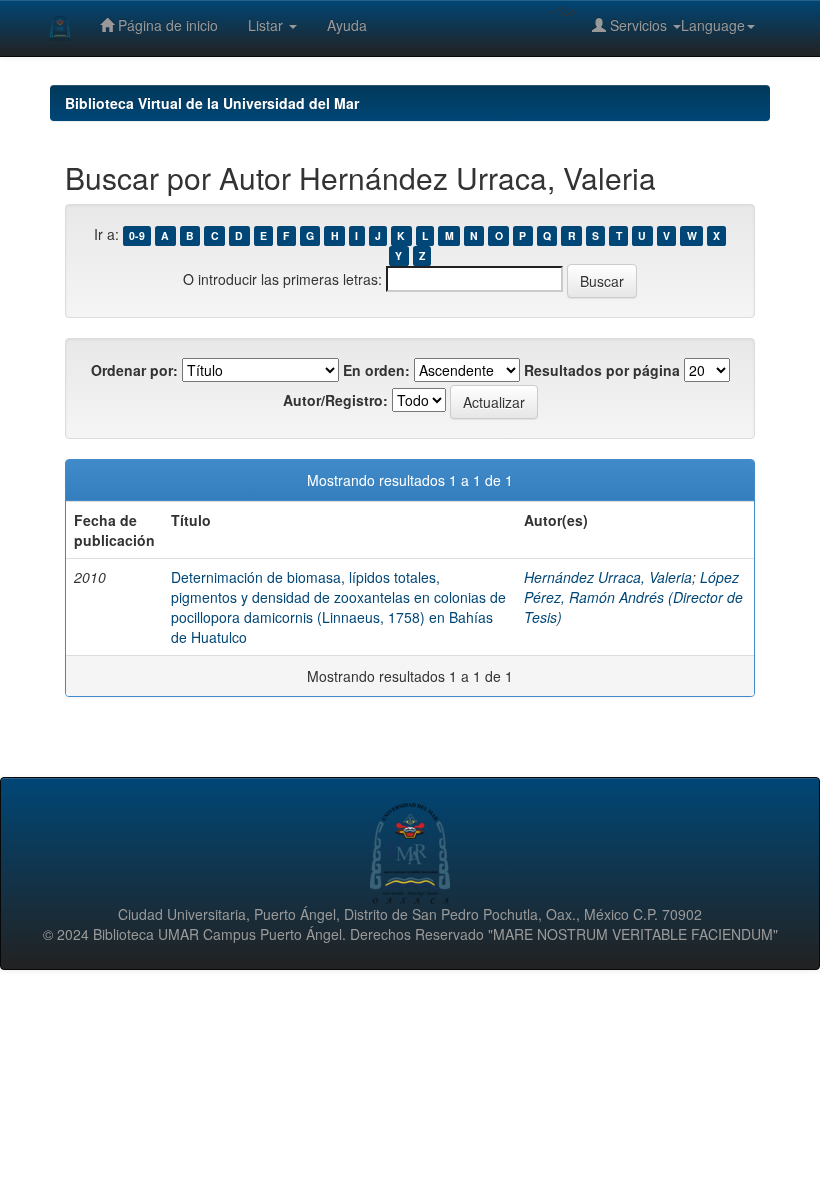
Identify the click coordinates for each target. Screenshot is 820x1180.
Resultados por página (602, 370)
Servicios (638, 25)
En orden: (376, 370)
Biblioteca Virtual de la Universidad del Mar (212, 103)
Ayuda (347, 25)
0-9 (137, 235)
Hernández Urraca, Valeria (608, 577)
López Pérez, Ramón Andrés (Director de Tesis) (633, 597)
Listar (267, 25)
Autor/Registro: (335, 400)
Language (713, 25)
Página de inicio (166, 25)
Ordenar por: (134, 370)
